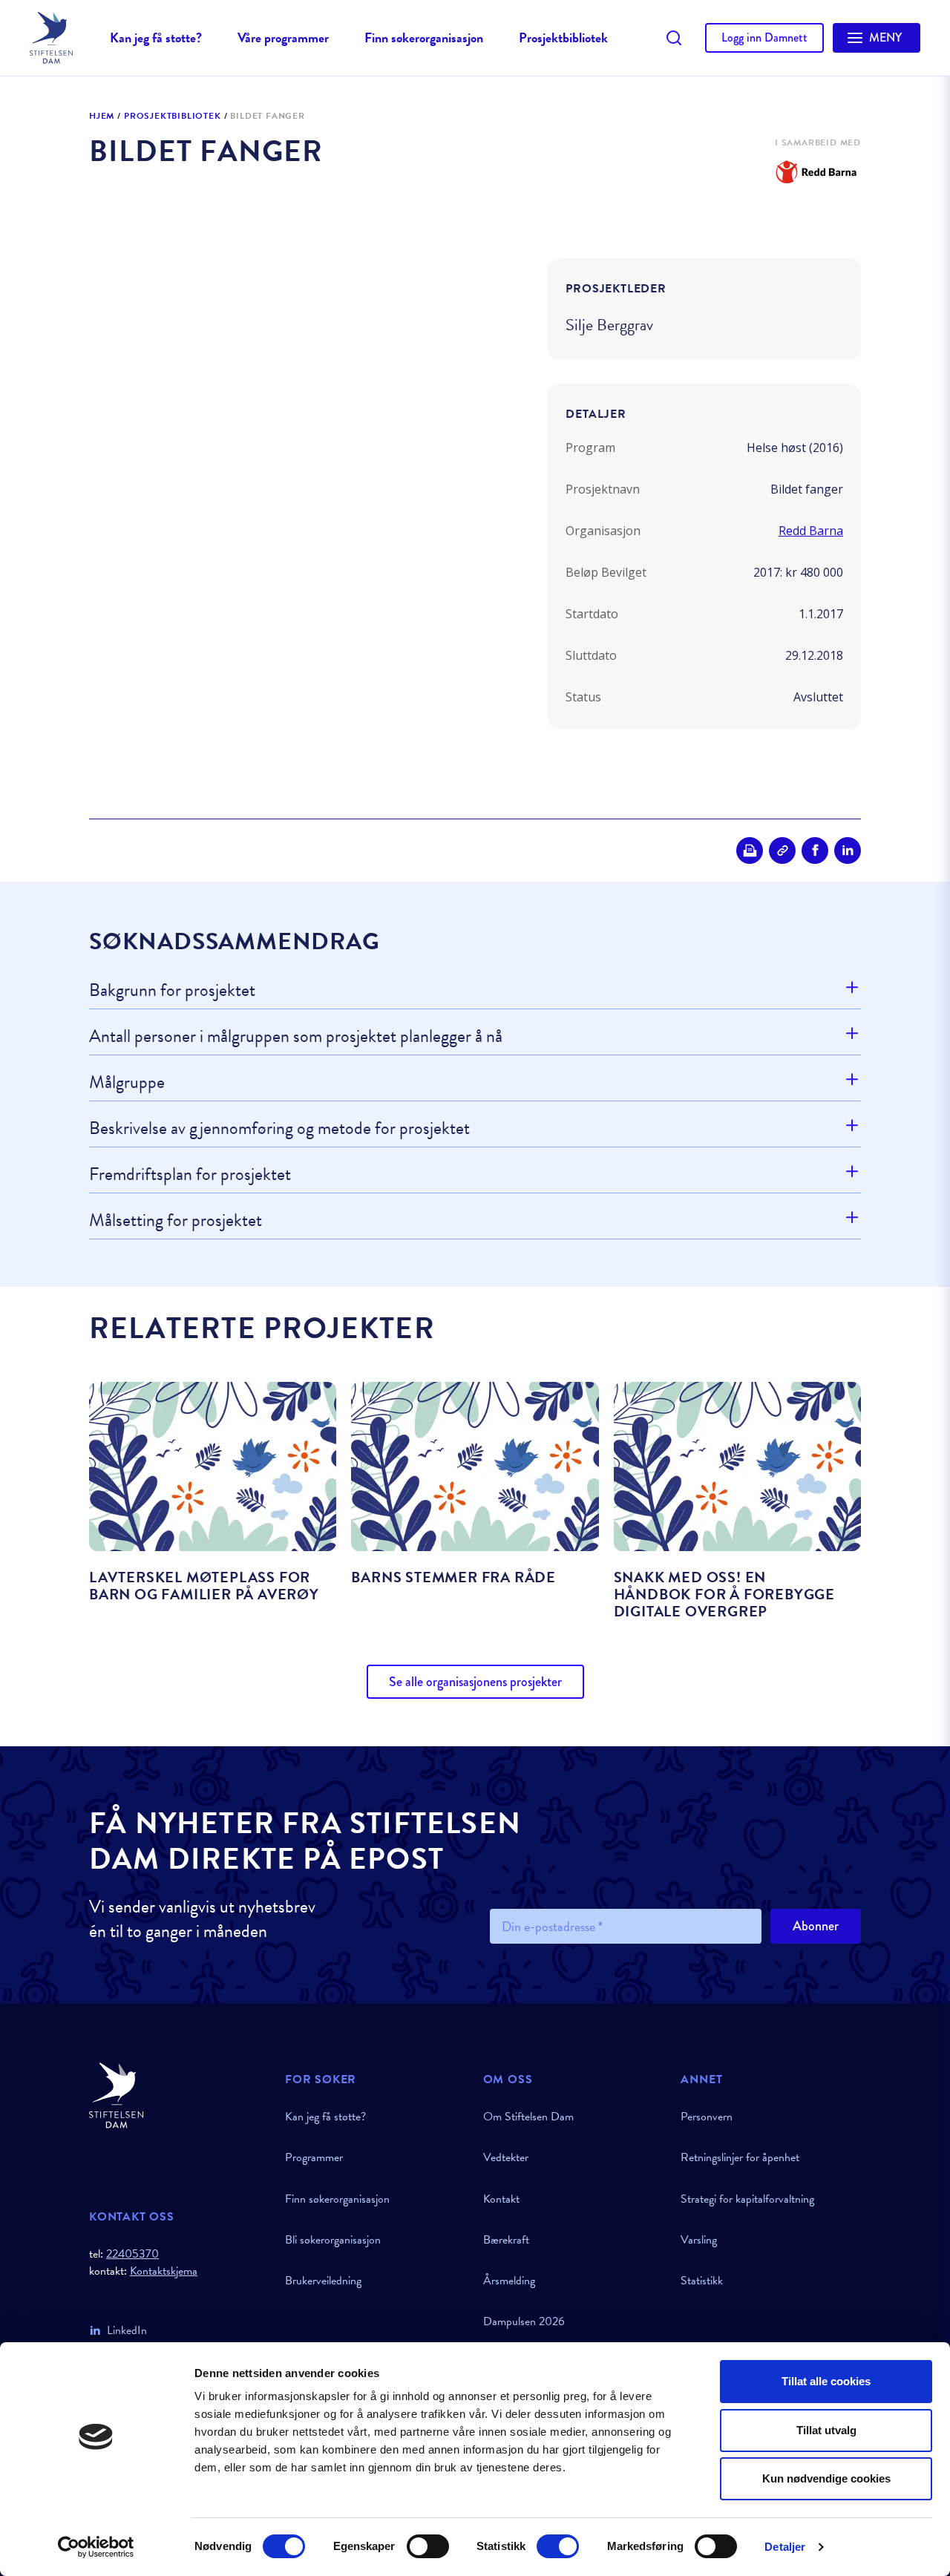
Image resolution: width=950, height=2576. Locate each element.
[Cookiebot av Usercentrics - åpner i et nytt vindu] (96, 2547)
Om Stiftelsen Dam (528, 2117)
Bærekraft (506, 2240)
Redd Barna (811, 531)
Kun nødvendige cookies (826, 2478)
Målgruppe (127, 1082)
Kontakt (501, 2199)
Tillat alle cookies (826, 2381)
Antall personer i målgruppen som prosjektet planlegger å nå (296, 1036)
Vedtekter (506, 2157)
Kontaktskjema (164, 2271)
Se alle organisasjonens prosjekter (475, 1682)
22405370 (132, 2254)
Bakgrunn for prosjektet (172, 991)
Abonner (816, 1926)
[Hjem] (178, 2095)
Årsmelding (509, 2281)
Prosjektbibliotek (563, 37)
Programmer (314, 2157)
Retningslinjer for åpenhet (740, 2157)
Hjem (102, 117)
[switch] (428, 2546)
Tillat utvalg (826, 2430)
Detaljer (785, 2547)
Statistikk (702, 2281)
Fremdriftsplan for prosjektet (190, 1174)
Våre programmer (283, 37)
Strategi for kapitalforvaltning (747, 2199)
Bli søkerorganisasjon (333, 2240)
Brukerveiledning (323, 2281)
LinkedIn (127, 2330)
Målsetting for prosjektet (176, 1220)
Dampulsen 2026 (524, 2321)
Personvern (707, 2117)
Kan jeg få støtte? (156, 37)
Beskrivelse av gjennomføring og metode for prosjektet (279, 1128)
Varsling (699, 2240)
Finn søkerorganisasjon (424, 37)
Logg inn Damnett (764, 37)
